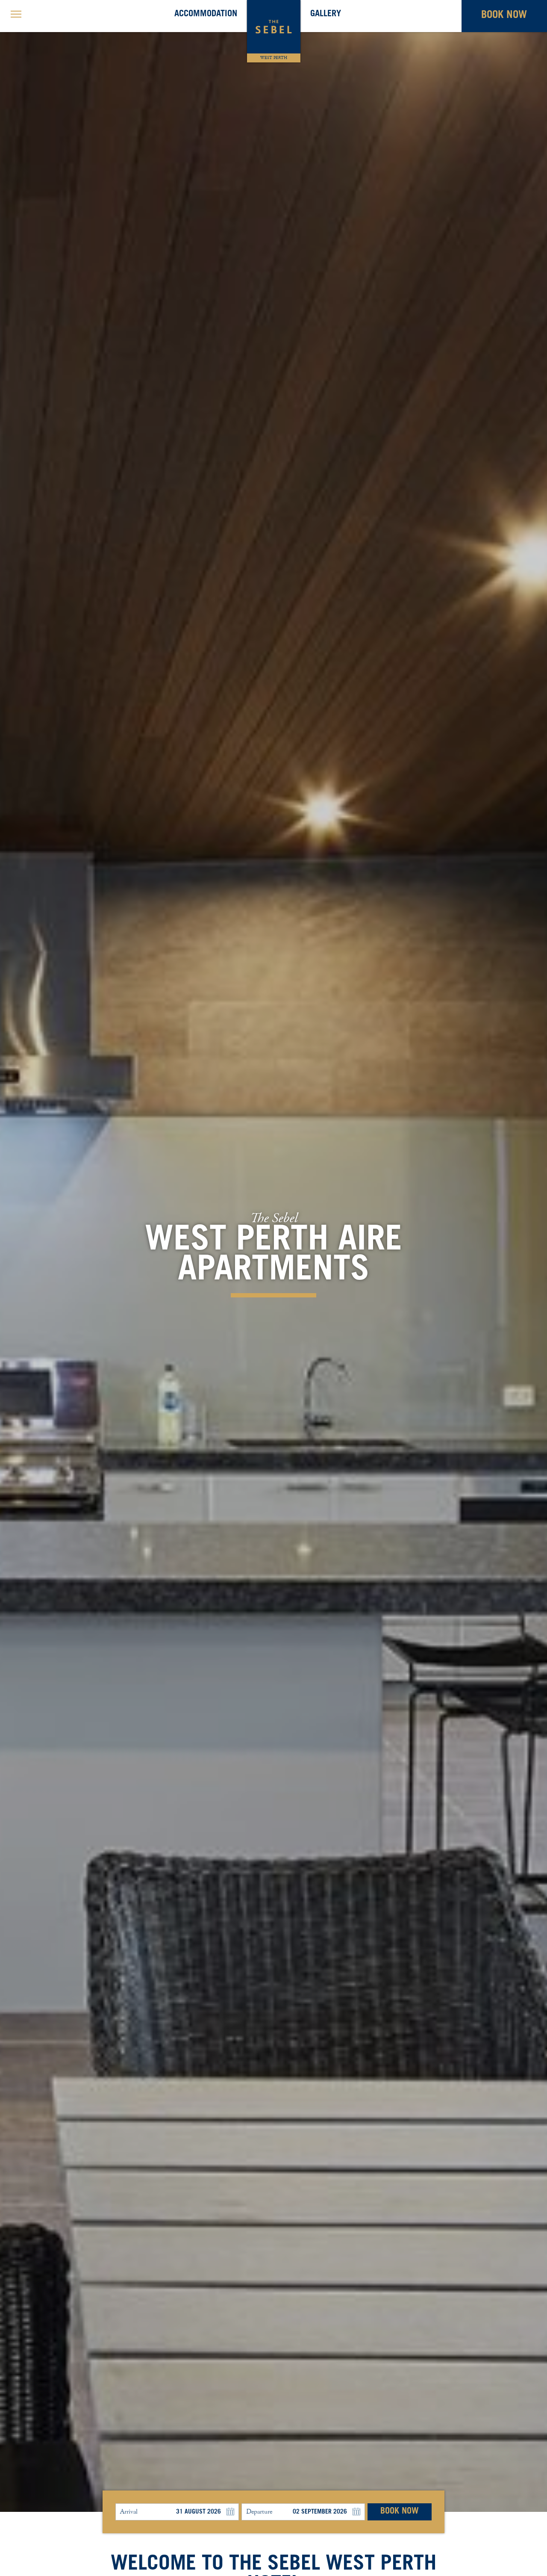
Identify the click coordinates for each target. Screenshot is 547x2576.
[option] (273, 1256)
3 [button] (41, 2519)
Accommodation (206, 15)
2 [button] (28, 2519)
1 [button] (15, 2519)
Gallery (326, 15)
